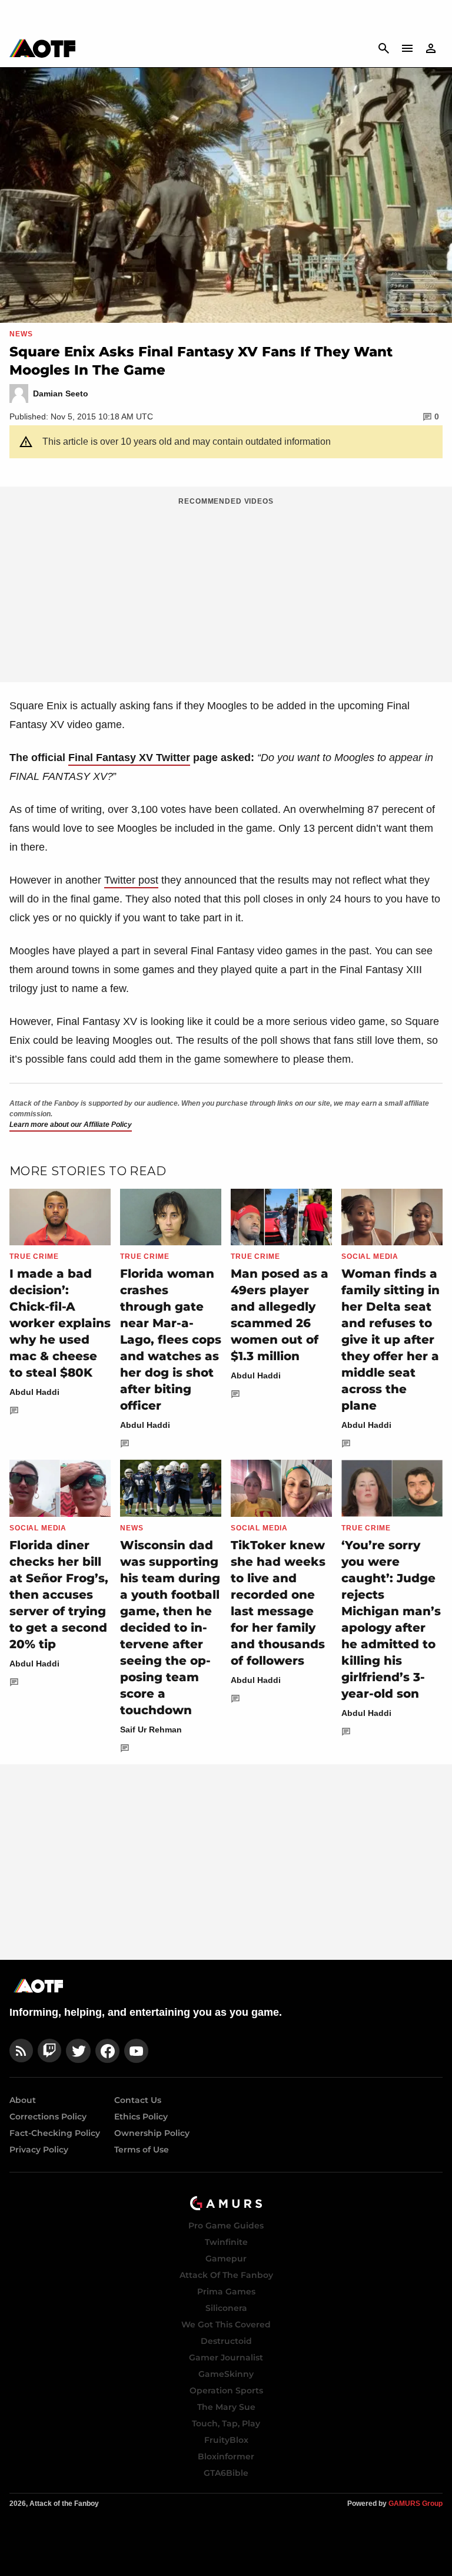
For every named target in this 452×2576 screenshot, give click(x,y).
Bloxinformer (226, 2456)
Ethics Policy (141, 2117)
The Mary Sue (226, 2407)
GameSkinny (226, 2374)
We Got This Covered (226, 2324)
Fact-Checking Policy (55, 2133)
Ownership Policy (152, 2133)
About (23, 2100)
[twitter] (78, 2051)
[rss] (21, 2051)
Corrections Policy (48, 2117)
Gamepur (226, 2258)
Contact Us (138, 2100)
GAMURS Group (416, 2504)
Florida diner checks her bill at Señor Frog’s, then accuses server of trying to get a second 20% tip (59, 1595)
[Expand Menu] (407, 48)
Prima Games (226, 2291)
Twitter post (131, 880)
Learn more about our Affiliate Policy (71, 1125)
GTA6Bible (226, 2473)
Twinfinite (226, 2242)
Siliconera (226, 2308)
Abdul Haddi (34, 1392)
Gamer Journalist (226, 2357)
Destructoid (226, 2341)
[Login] (431, 48)
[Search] (384, 48)
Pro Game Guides (226, 2226)
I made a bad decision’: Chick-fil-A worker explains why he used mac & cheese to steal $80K (60, 1323)
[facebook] (107, 2051)
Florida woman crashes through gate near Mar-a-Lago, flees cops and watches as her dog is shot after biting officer (171, 1340)
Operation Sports (226, 2390)
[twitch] (49, 2051)
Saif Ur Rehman (151, 1730)
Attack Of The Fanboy (226, 2275)
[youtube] (137, 2051)
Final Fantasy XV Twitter (129, 758)
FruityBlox (226, 2440)
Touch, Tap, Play (226, 2423)
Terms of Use (142, 2150)
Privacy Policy (39, 2150)
